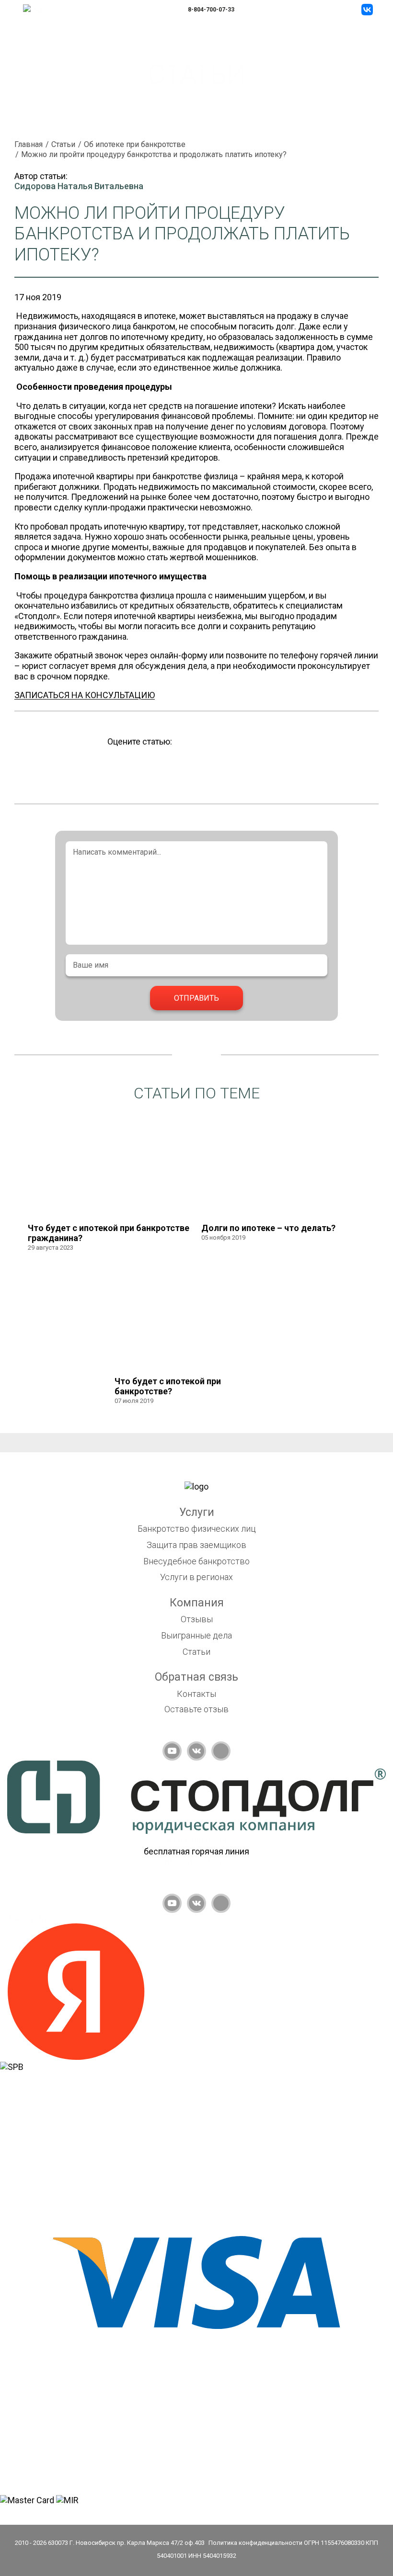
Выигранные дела (196, 1635)
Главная (29, 144)
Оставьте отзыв (196, 1709)
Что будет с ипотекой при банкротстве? (168, 1386)
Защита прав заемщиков (196, 1545)
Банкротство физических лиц (197, 1529)
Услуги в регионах (196, 1577)
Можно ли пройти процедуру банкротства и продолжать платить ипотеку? (154, 154)
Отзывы (197, 1619)
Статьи (63, 144)
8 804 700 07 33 (196, 1841)
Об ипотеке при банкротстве (135, 144)
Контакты (196, 1694)
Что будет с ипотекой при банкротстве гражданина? (109, 1233)
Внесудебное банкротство (196, 1561)
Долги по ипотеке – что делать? (268, 1228)
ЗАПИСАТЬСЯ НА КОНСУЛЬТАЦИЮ (85, 695)
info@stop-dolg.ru (197, 1861)
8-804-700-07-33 (211, 10)
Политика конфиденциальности (255, 2543)
